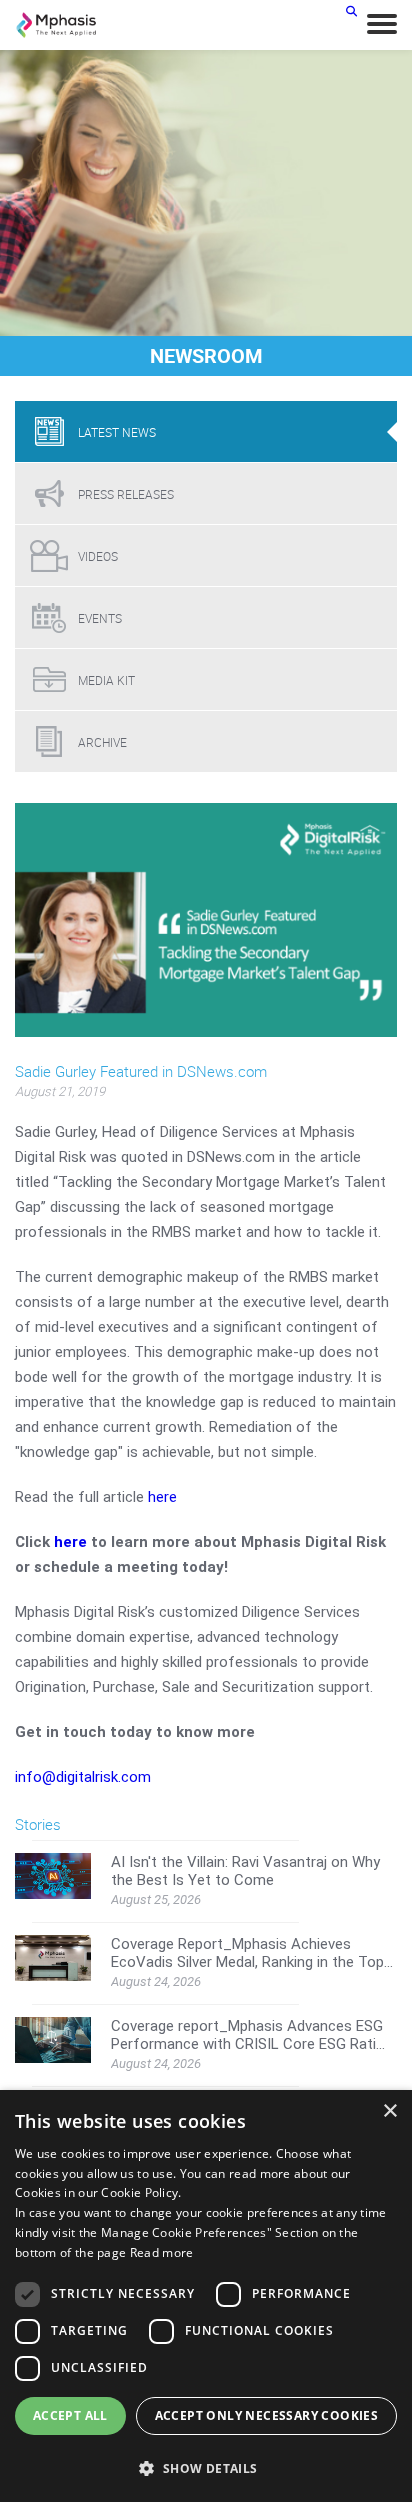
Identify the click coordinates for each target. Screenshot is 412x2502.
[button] (206, 2467)
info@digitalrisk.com (83, 1777)
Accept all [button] (70, 2415)
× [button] (389, 2111)
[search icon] (351, 10)
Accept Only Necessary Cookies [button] (267, 2415)
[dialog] (206, 2296)
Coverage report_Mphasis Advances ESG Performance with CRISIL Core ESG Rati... (248, 2035)
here (162, 1497)
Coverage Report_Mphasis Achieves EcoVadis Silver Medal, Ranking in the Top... (252, 1953)
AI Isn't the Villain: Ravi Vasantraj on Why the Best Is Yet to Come (245, 1871)
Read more (162, 2252)
